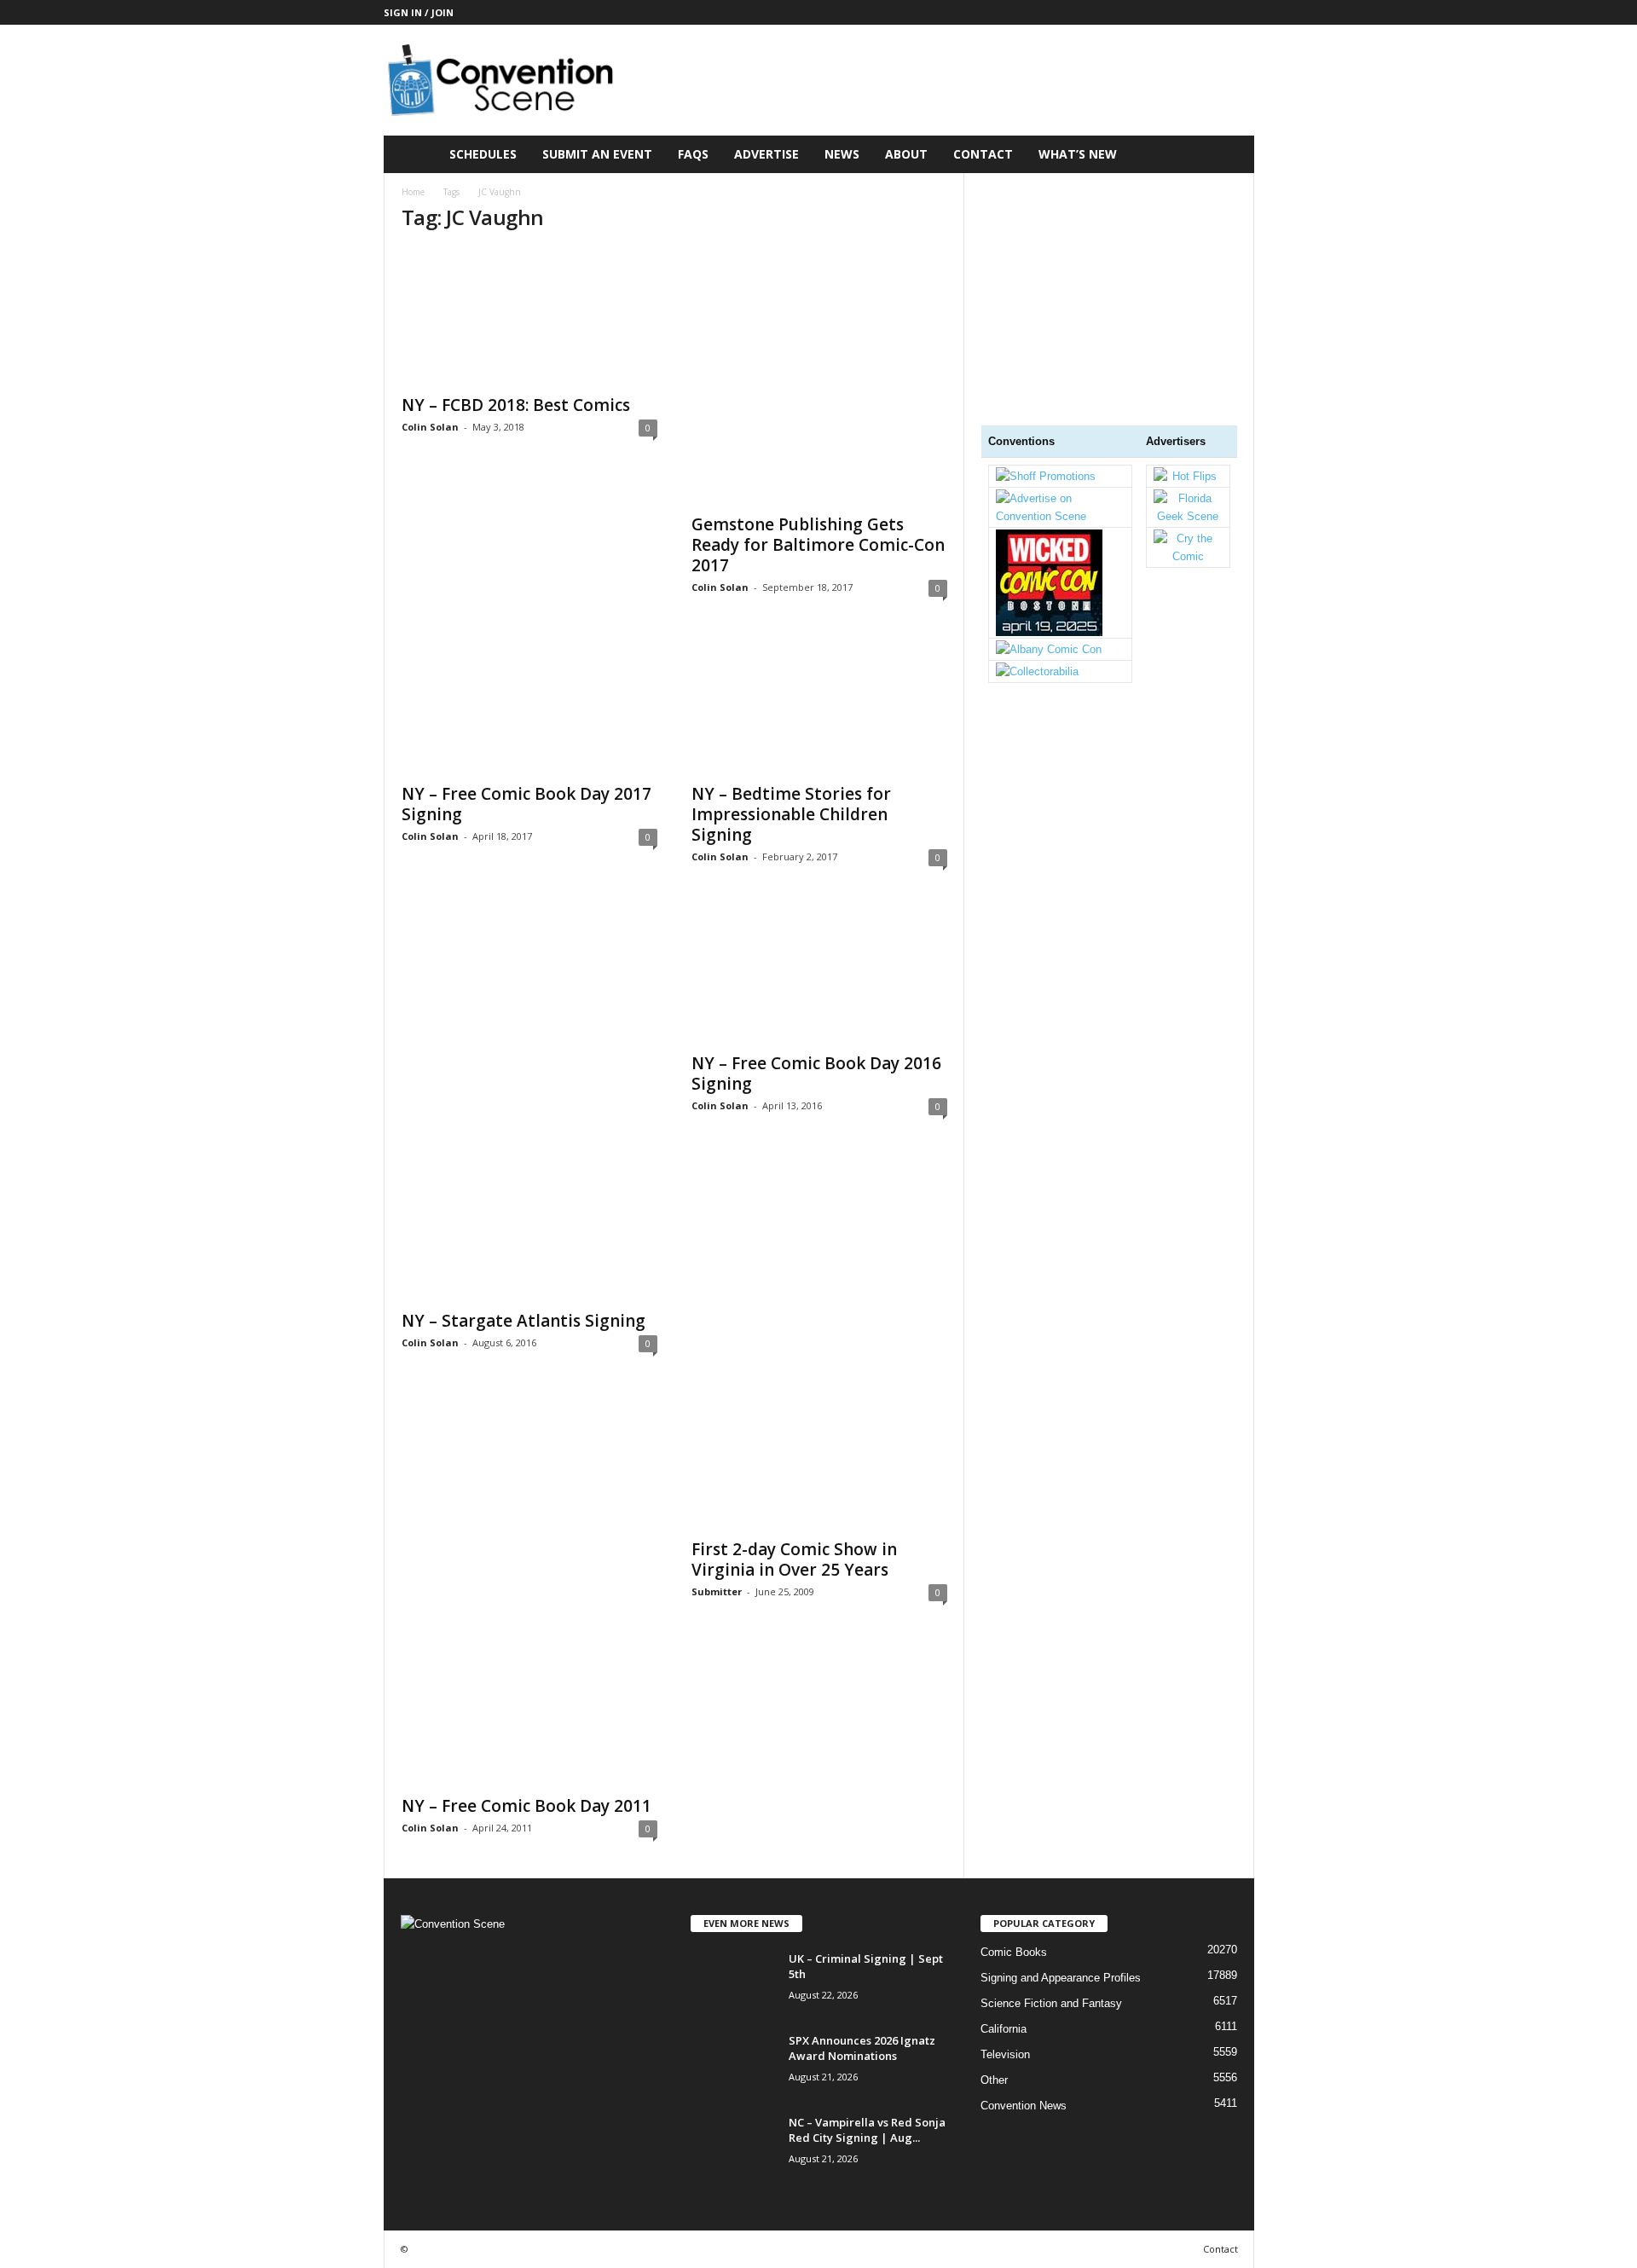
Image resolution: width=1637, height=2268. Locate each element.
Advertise (766, 154)
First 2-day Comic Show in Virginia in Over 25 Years (794, 1559)
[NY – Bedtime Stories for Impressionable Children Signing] (819, 705)
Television (1005, 2054)
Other (994, 2080)
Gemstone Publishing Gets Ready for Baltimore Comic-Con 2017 (818, 545)
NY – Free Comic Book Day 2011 (526, 1806)
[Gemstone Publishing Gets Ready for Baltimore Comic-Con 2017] (819, 376)
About (906, 154)
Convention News (1024, 2106)
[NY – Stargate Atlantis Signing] (529, 1103)
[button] (1229, 154)
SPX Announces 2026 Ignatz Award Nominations (862, 2048)
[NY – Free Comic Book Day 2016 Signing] (819, 975)
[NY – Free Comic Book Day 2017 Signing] (529, 705)
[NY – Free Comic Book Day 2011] (529, 1589)
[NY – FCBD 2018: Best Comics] (529, 316)
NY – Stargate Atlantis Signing (523, 1321)
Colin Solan (430, 427)
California (1004, 2029)
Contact (983, 154)
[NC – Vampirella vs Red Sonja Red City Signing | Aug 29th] (733, 2146)
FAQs (693, 154)
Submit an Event (597, 154)
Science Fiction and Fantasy (1051, 2003)
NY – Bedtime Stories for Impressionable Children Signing (791, 814)
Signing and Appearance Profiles (1061, 1978)
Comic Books (1014, 1952)
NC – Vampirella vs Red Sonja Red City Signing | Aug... (867, 2130)
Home (413, 192)
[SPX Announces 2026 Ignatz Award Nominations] (733, 2065)
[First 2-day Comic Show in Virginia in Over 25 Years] (819, 1461)
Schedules (483, 154)
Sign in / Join (419, 12)
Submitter (717, 1591)
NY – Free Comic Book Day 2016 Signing (816, 1073)
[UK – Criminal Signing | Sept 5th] (733, 1983)
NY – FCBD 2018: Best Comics (516, 405)
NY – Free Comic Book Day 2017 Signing (526, 804)
